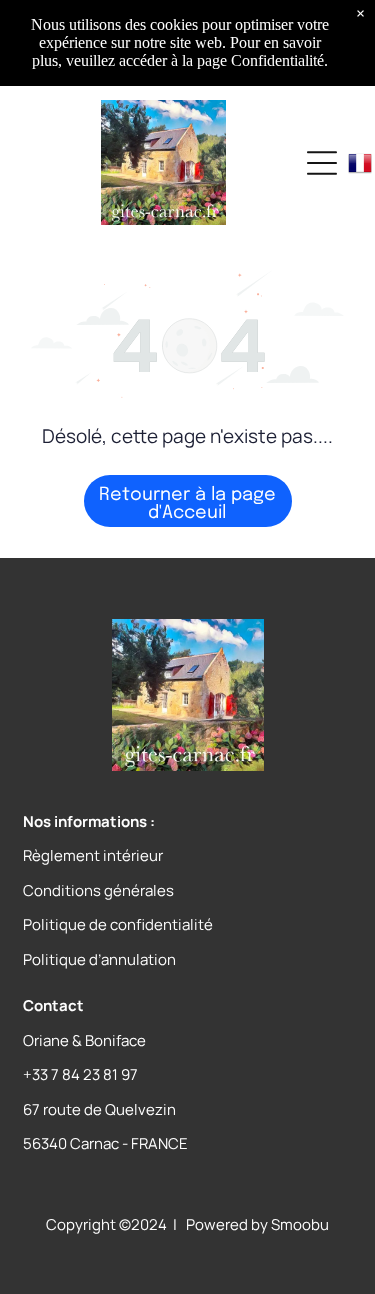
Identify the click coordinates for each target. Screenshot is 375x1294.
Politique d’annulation (99, 959)
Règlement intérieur (93, 855)
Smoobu (300, 1224)
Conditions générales (98, 890)
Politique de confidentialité (118, 924)
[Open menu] (322, 163)
